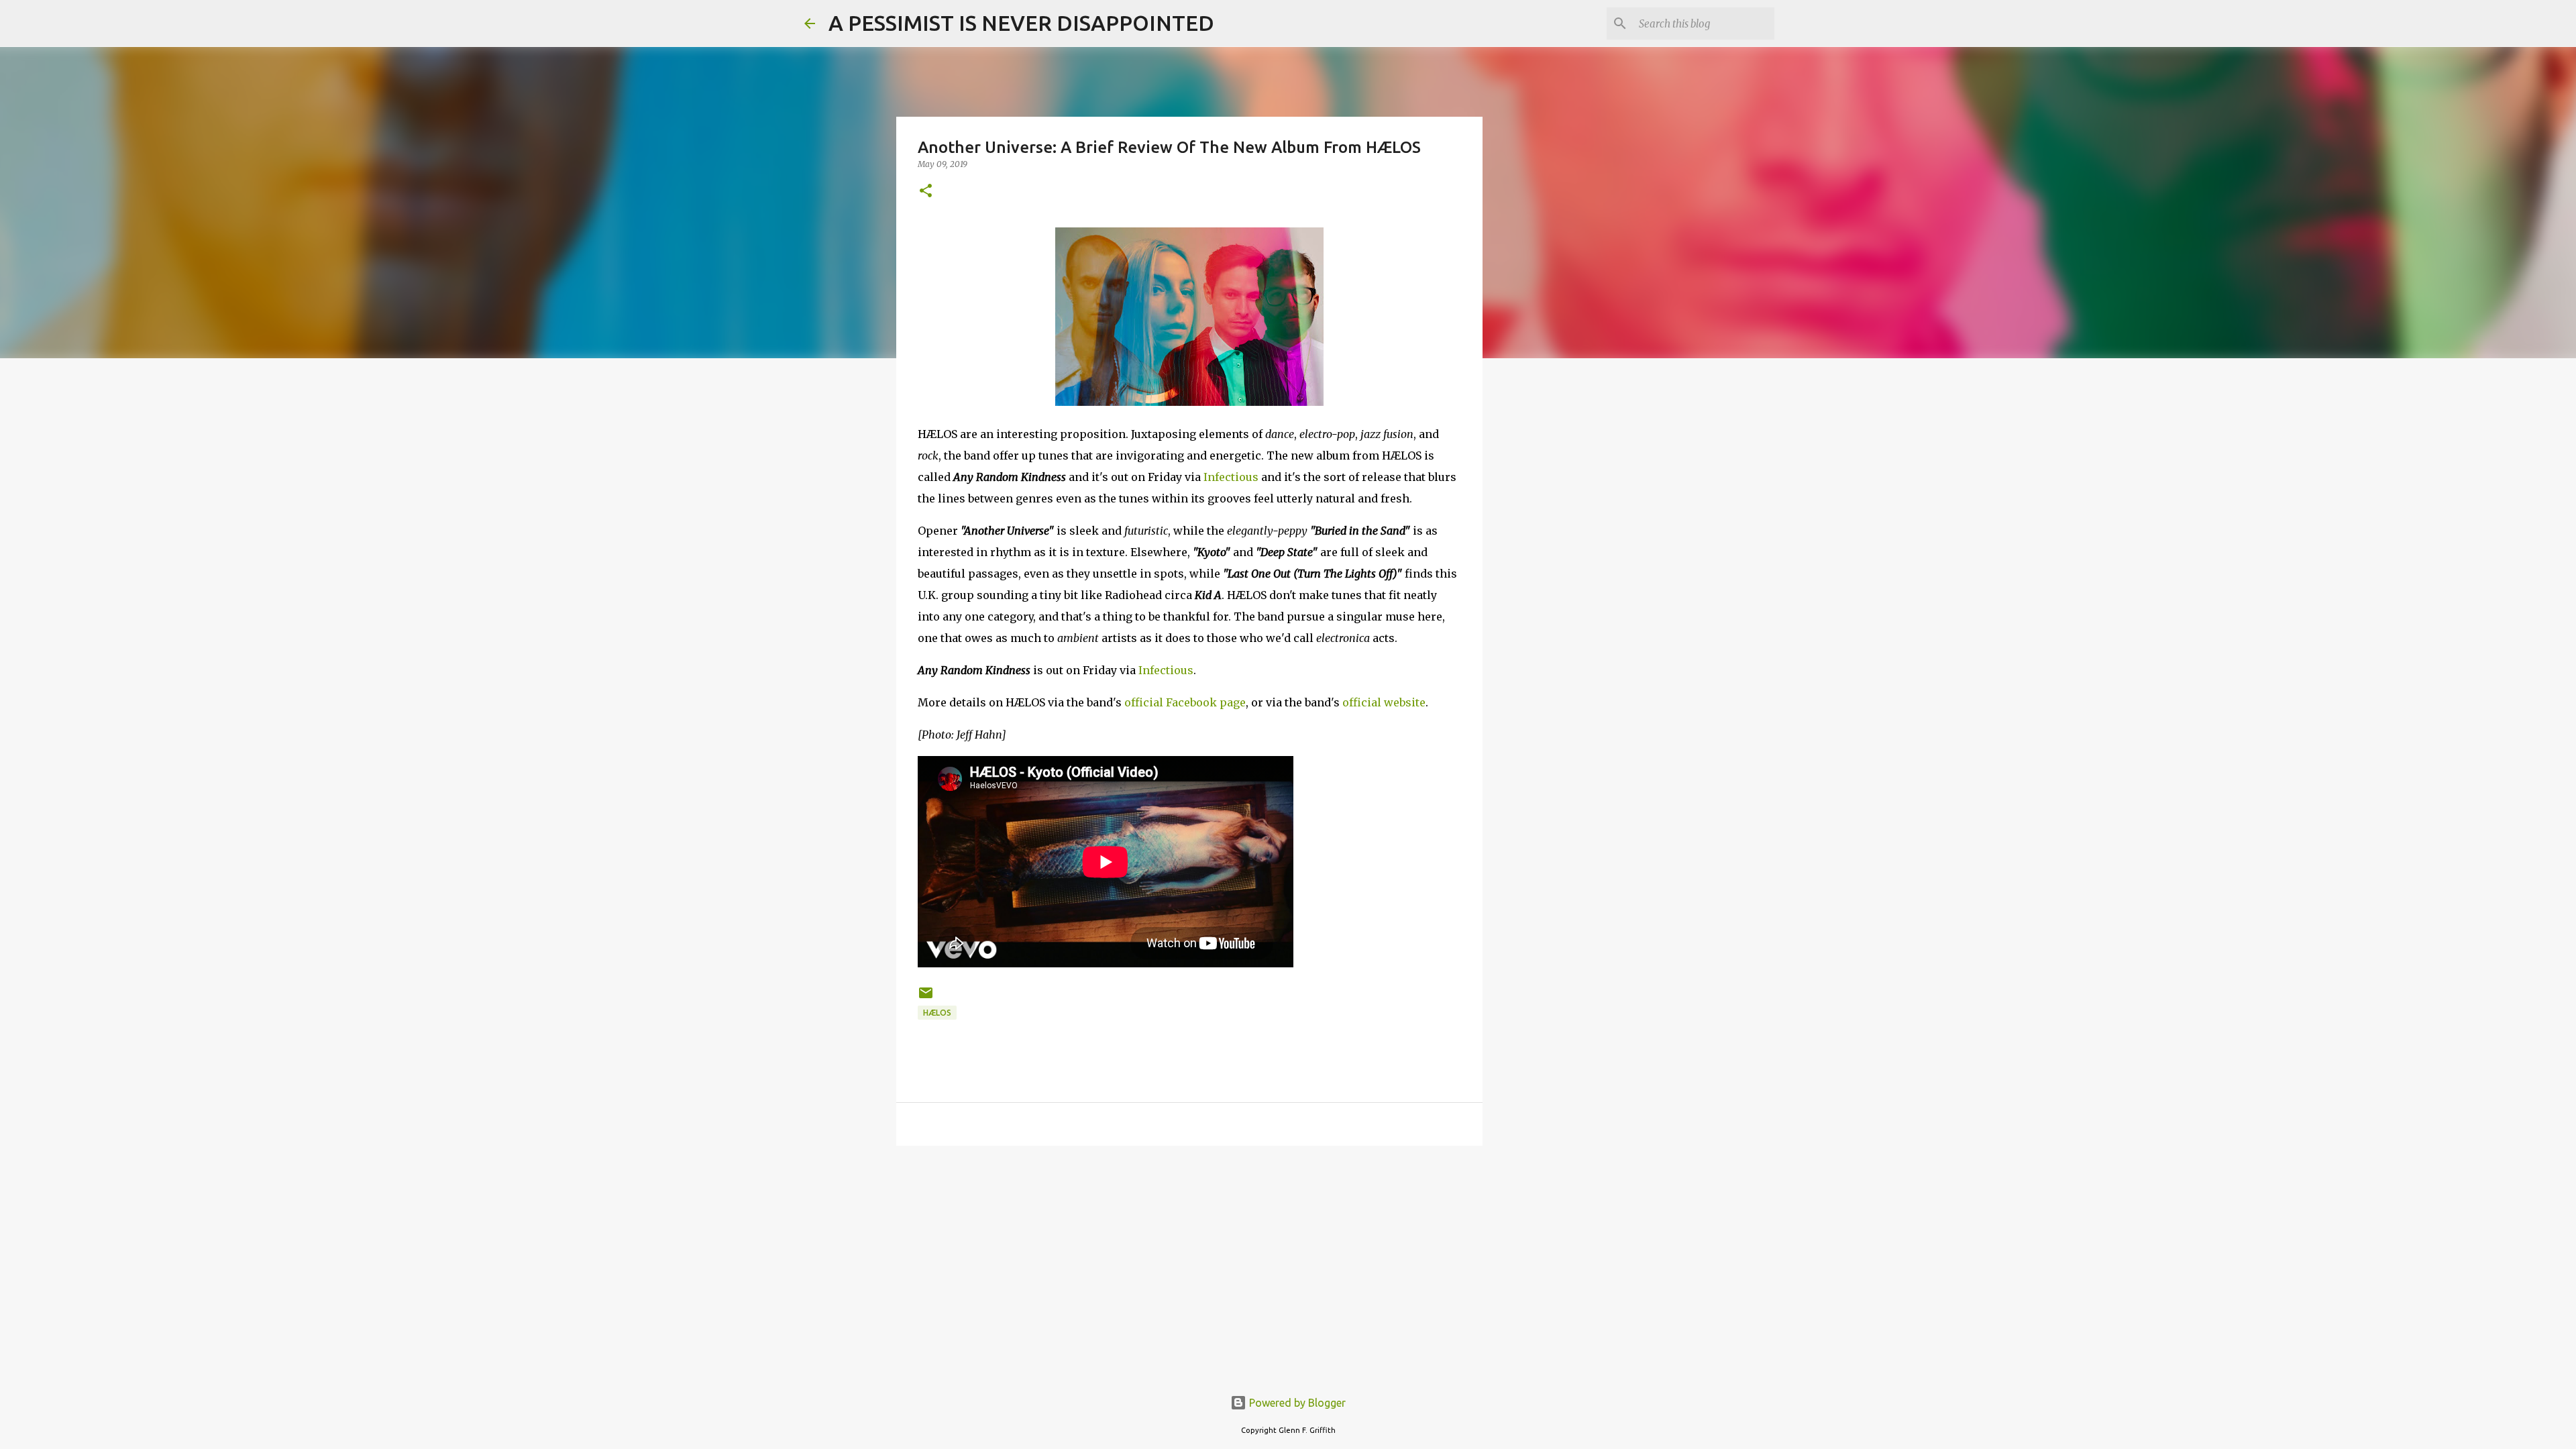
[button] (926, 192)
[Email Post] (926, 998)
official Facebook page (1185, 702)
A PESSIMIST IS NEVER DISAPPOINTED (1021, 23)
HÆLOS (937, 1013)
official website (1384, 702)
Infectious (1231, 477)
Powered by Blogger (1296, 1403)
